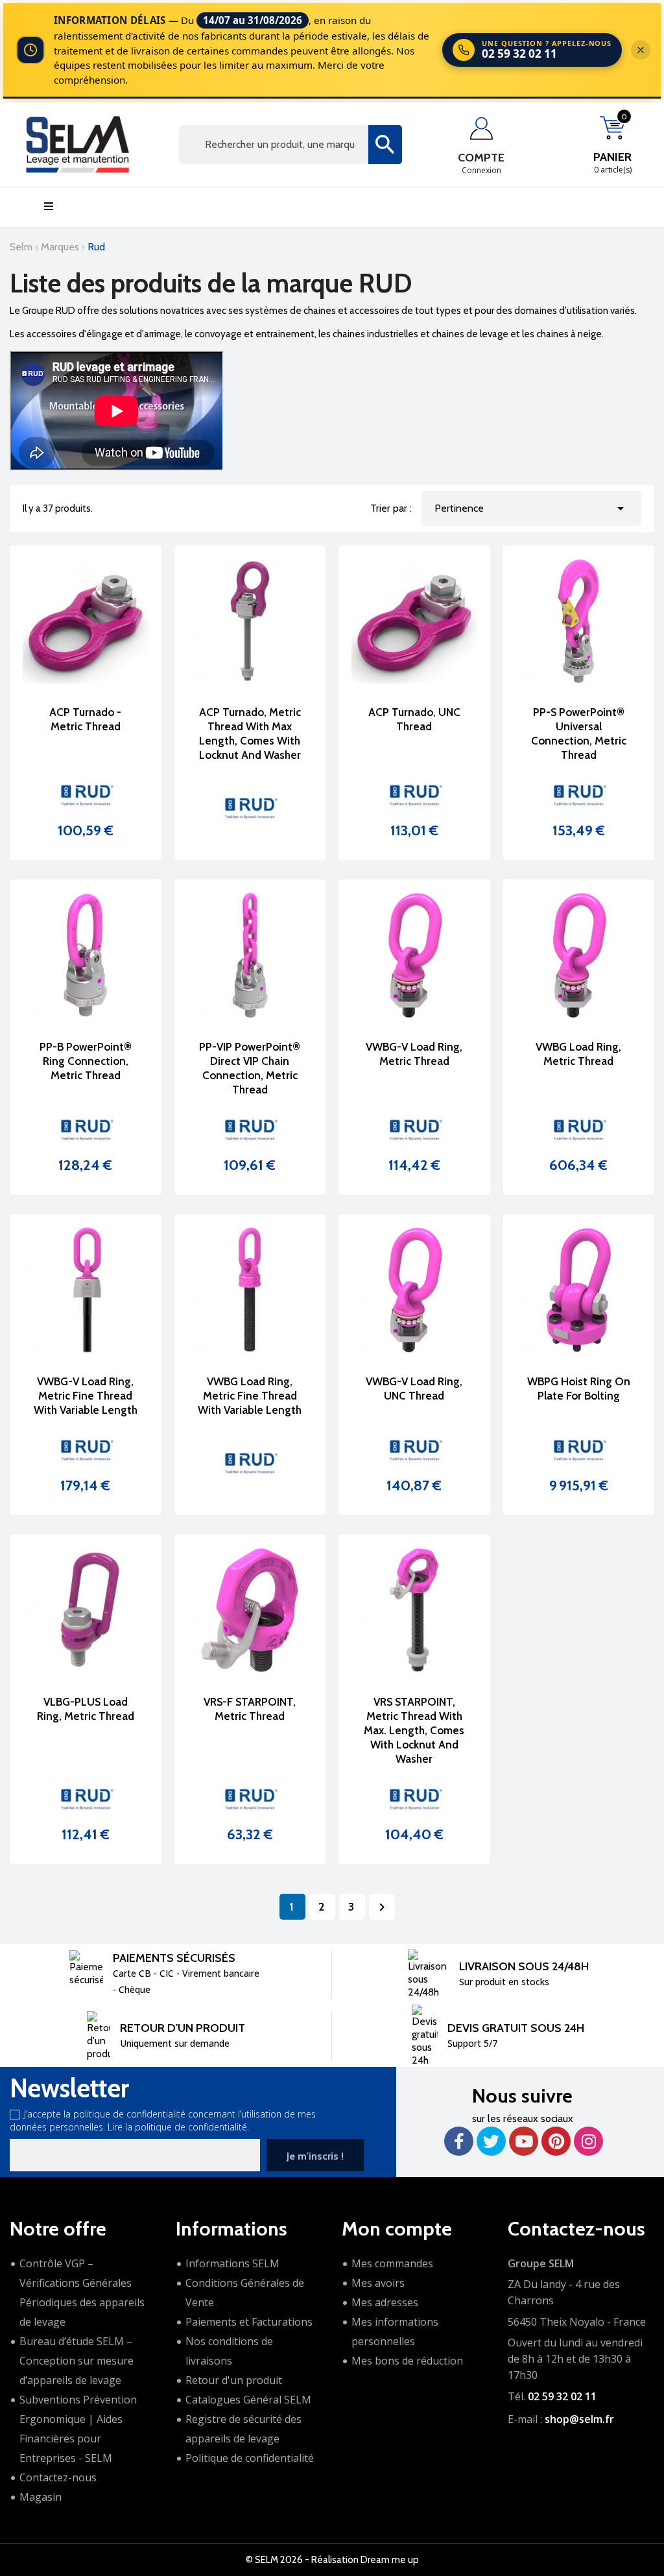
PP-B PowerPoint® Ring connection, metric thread (86, 1061)
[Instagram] (588, 2141)
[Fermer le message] (641, 50)
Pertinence (531, 508)
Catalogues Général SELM (248, 2400)
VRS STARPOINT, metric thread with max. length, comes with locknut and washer (414, 1730)
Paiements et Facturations (249, 2322)
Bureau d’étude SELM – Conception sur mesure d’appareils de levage (77, 2361)
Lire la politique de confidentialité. (178, 2127)
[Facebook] (459, 2141)
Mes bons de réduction (407, 2361)
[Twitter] (491, 2141)
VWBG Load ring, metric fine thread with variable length (250, 1396)
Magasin (41, 2497)
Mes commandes (392, 2263)
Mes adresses (385, 2302)
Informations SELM (232, 2263)
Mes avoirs (378, 2283)
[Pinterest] (556, 2141)
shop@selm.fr (579, 2419)
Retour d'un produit (234, 2380)
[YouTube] (524, 2141)
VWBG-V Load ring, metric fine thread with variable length (86, 1396)
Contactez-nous (58, 2477)
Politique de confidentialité (250, 2458)
